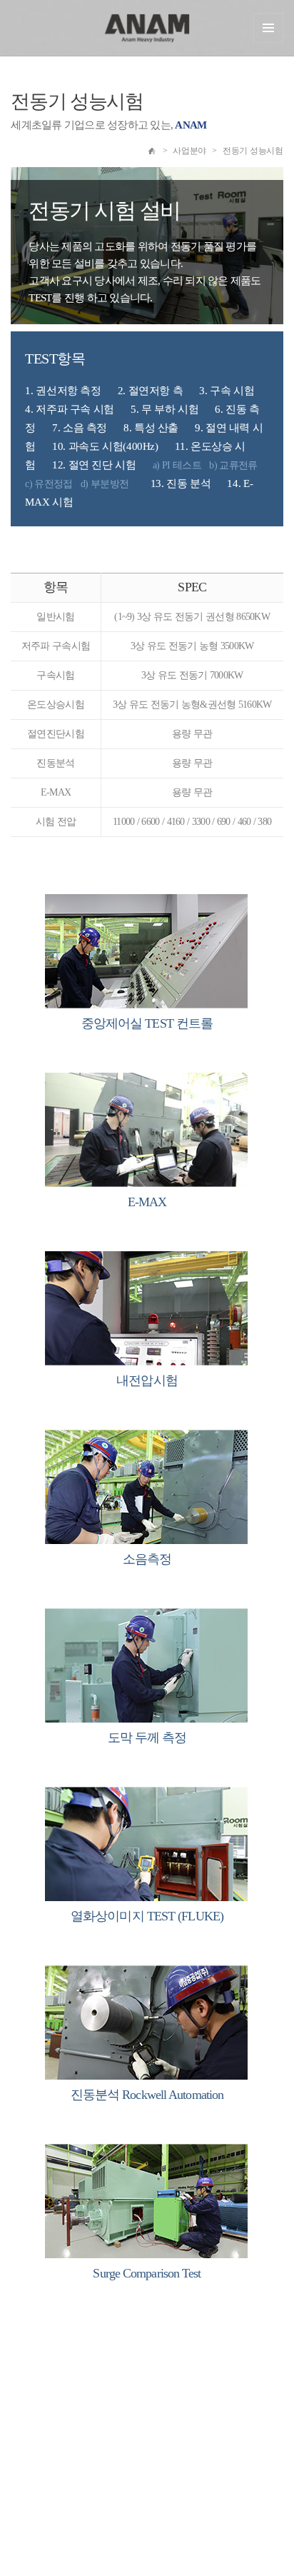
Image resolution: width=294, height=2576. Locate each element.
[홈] (152, 151)
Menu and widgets (268, 28)
